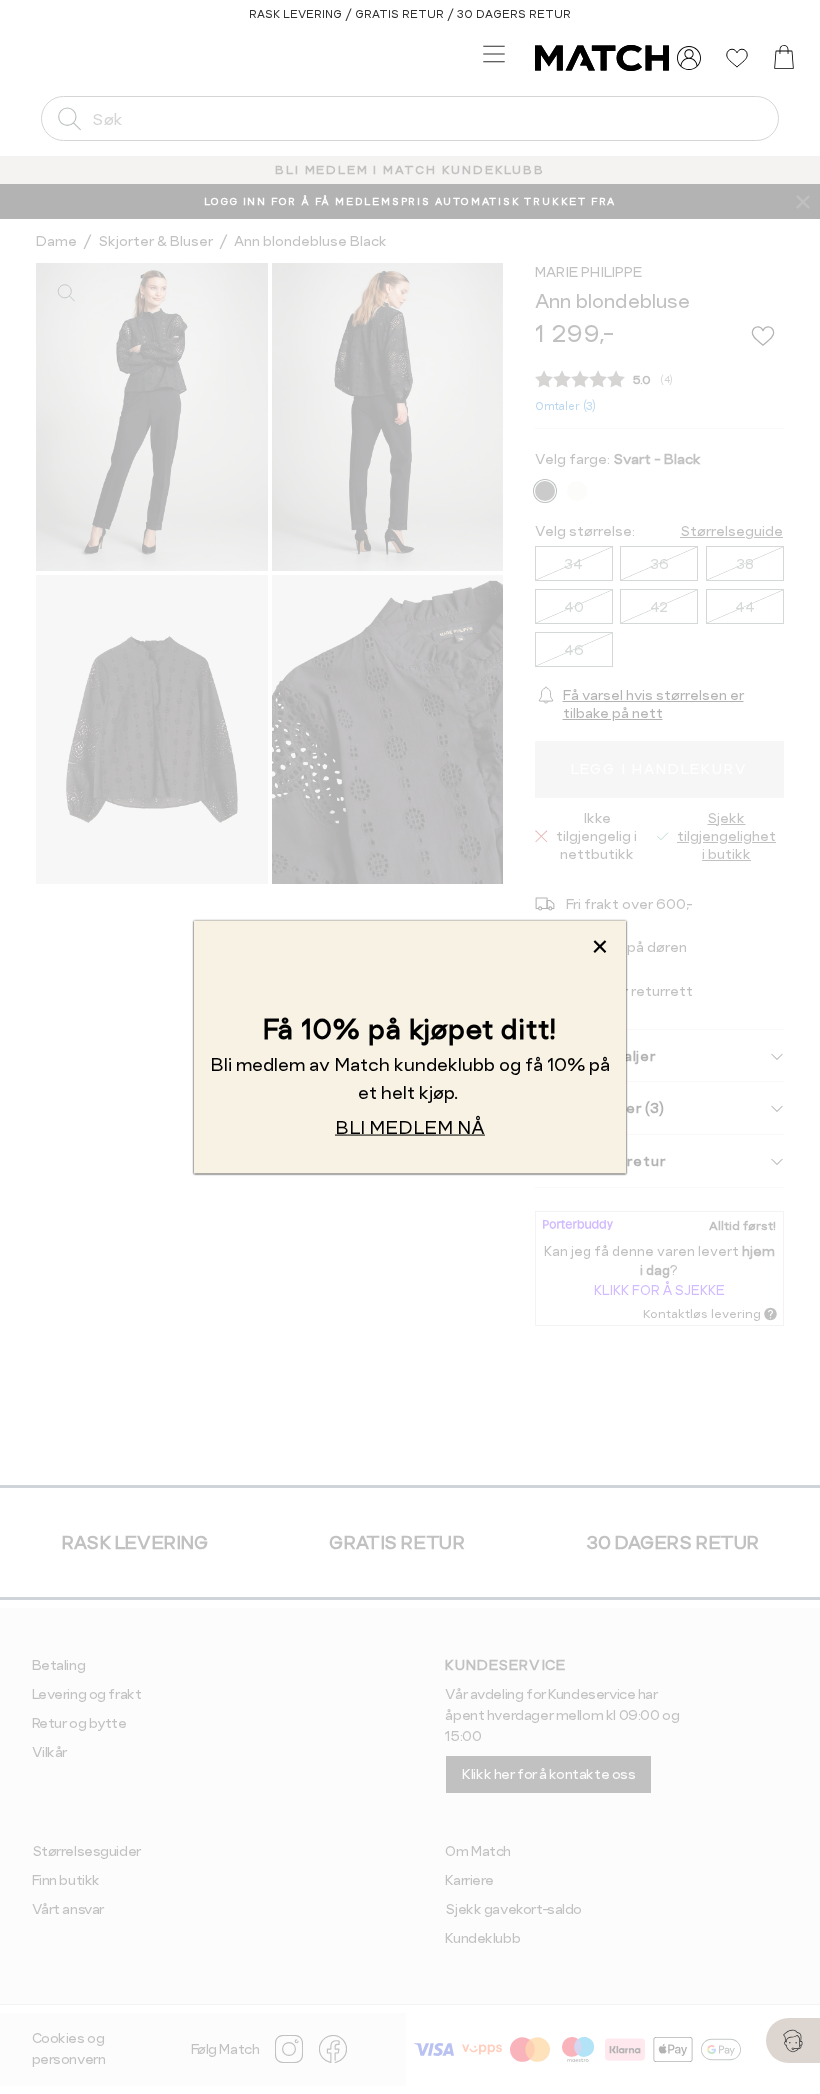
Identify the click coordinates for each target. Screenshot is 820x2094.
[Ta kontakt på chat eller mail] (793, 2040)
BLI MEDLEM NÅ (410, 1127)
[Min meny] (689, 58)
